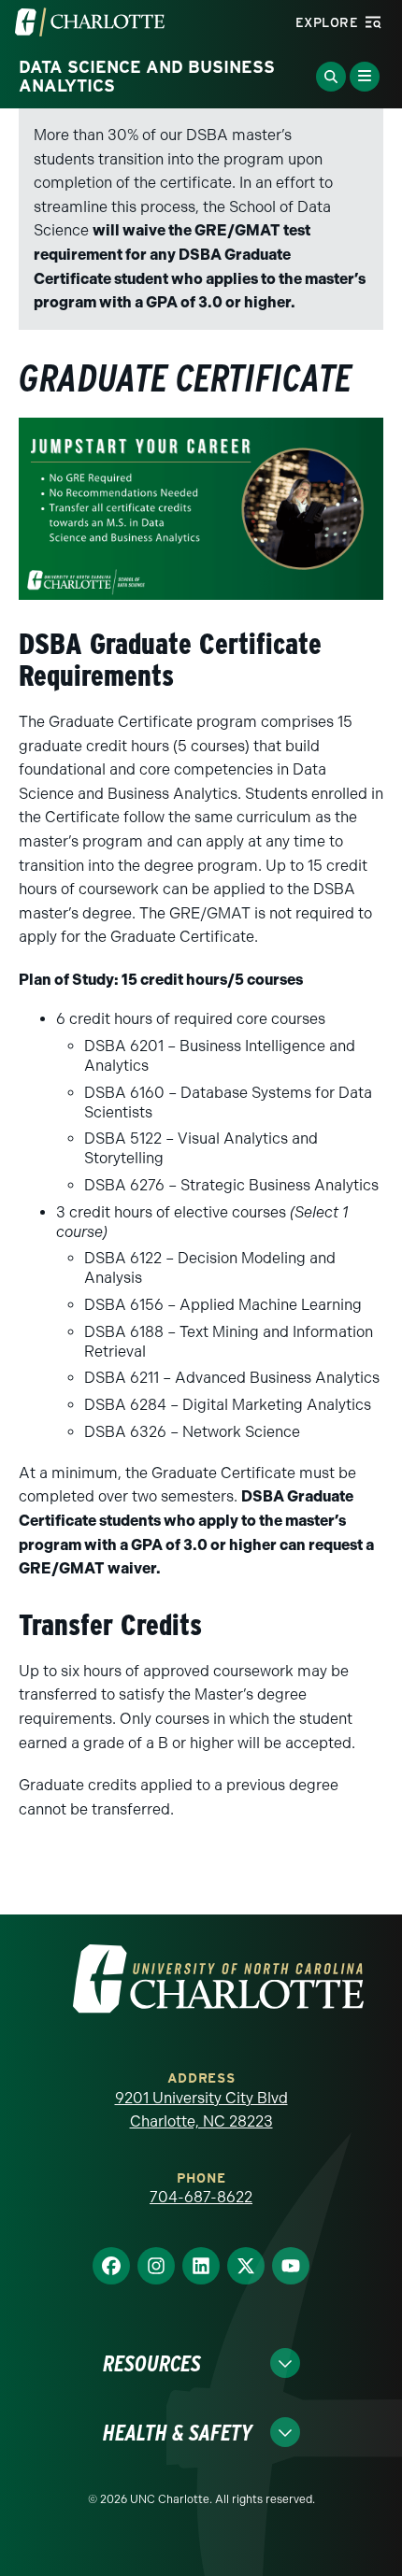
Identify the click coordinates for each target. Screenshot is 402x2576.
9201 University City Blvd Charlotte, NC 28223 (201, 2110)
